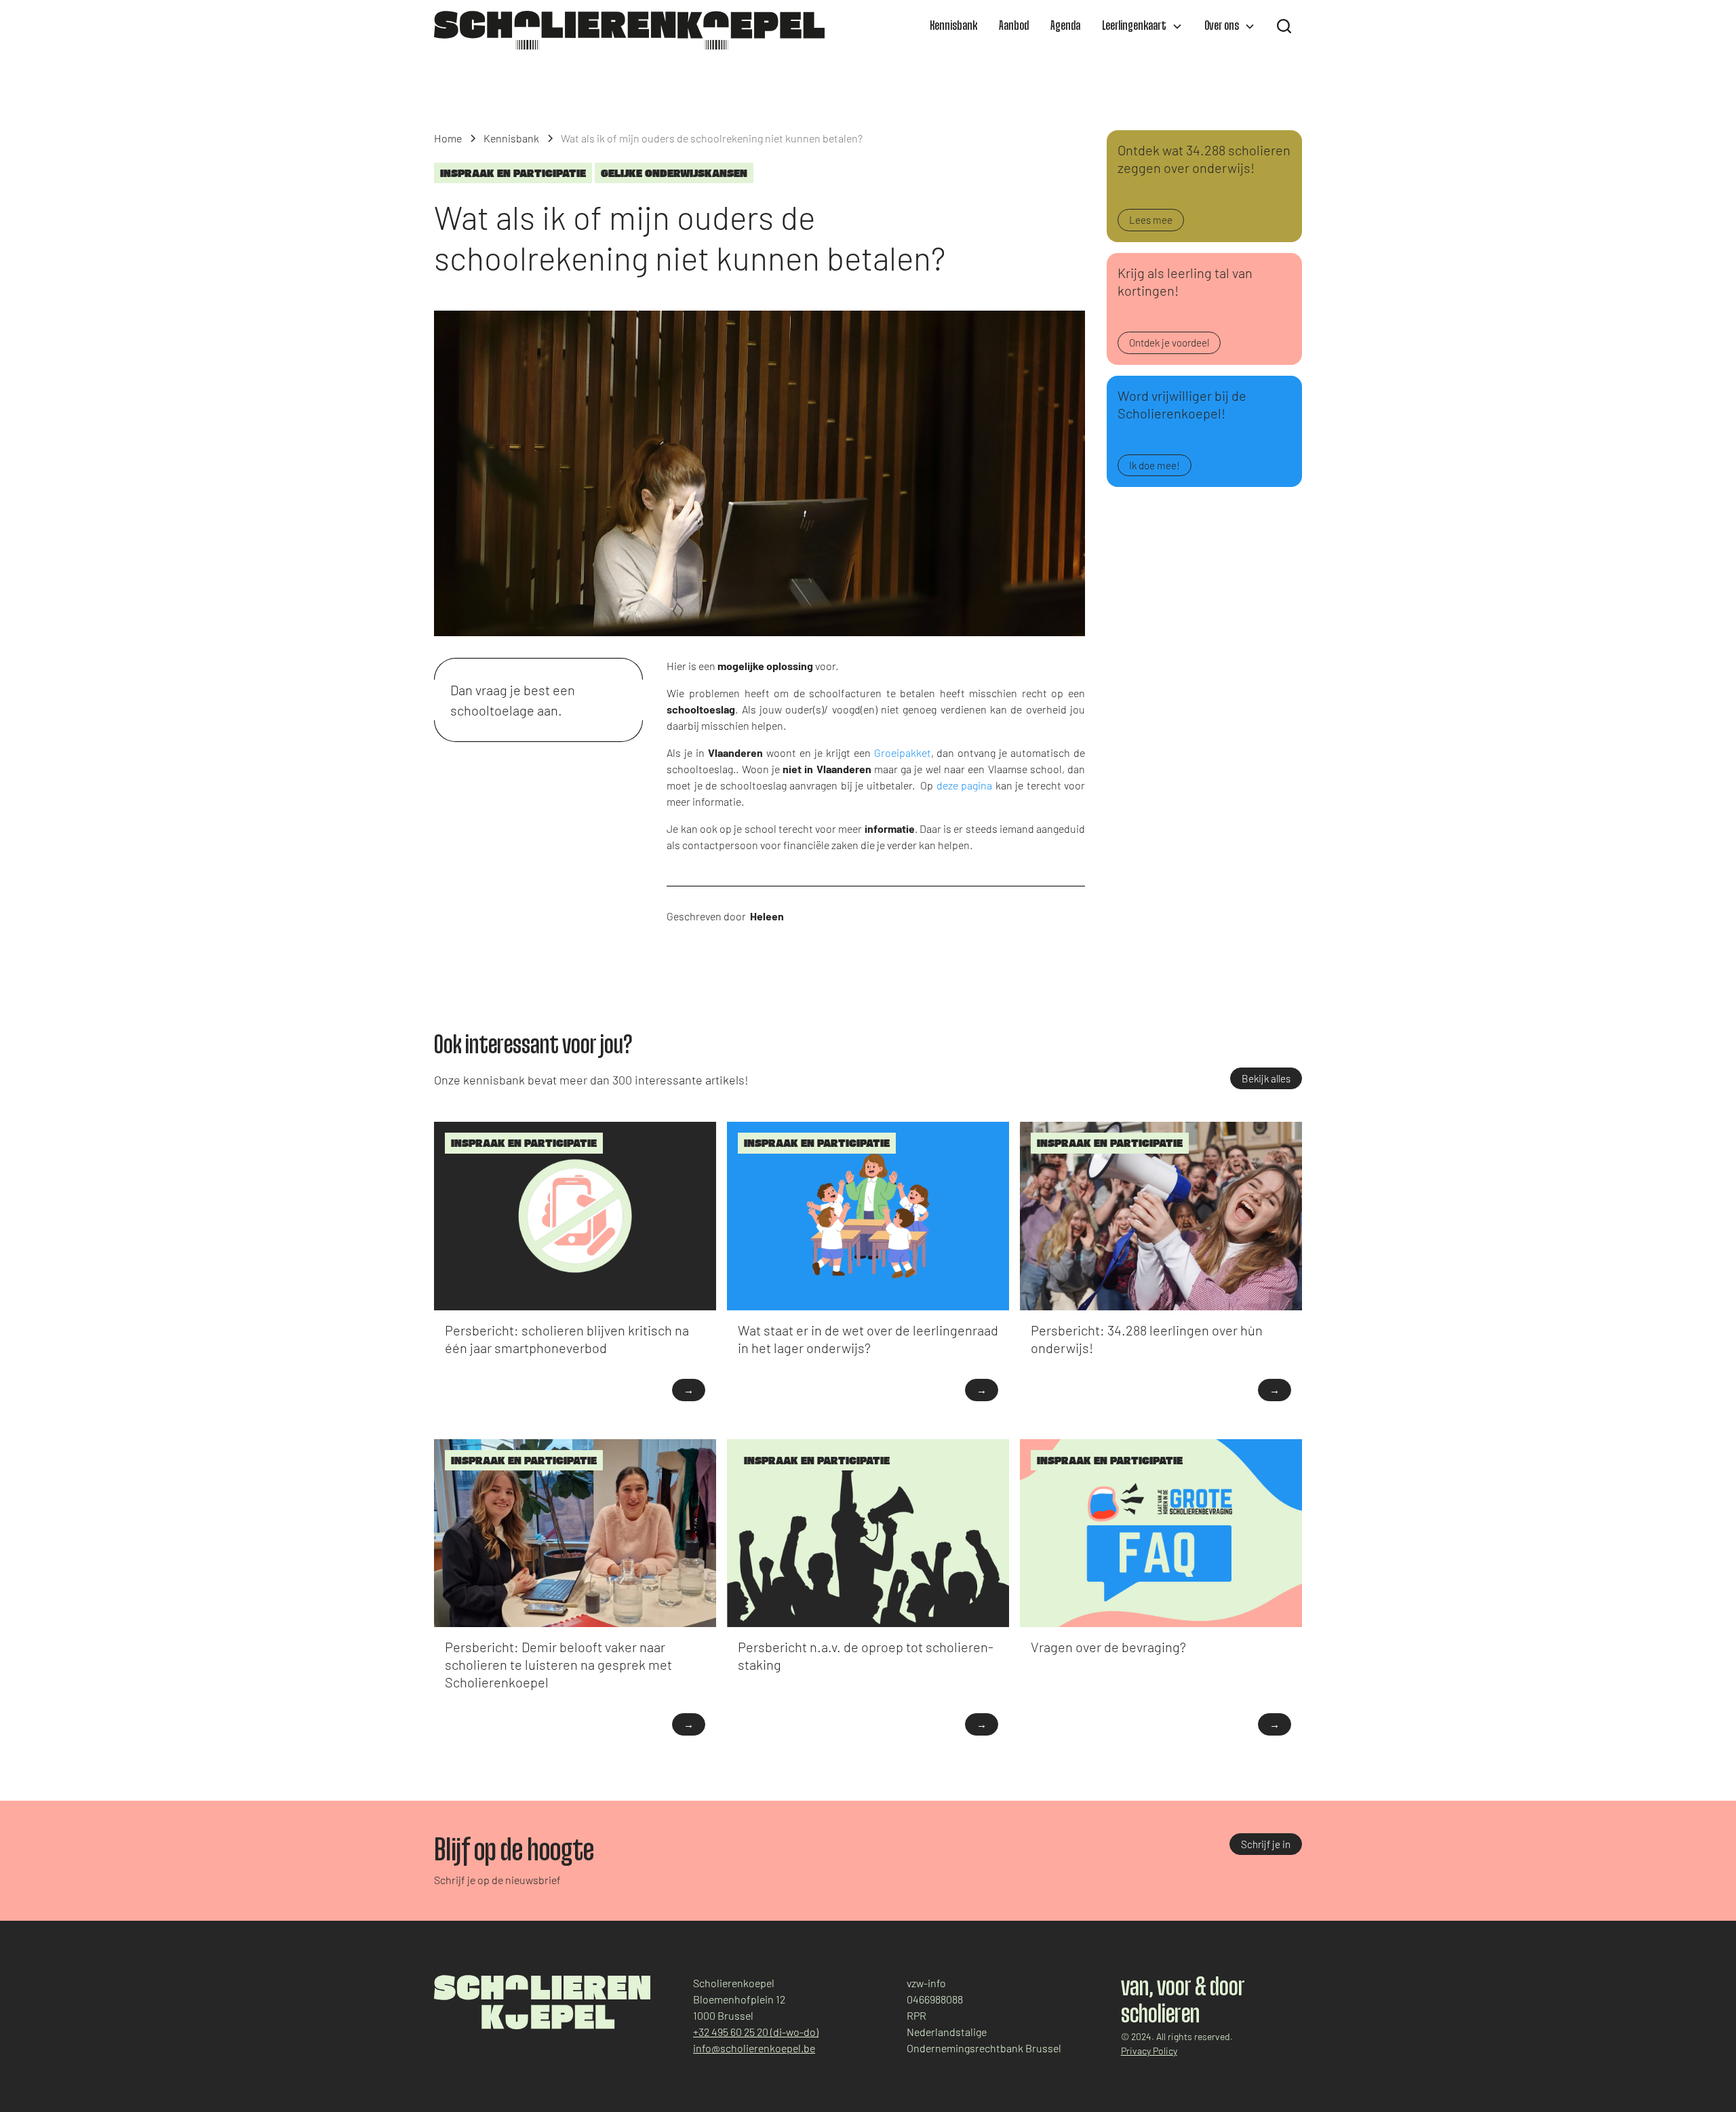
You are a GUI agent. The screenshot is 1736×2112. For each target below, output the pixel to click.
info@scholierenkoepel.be (754, 2048)
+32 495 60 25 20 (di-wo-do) (756, 2032)
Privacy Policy (1149, 2051)
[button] (1142, 26)
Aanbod (1014, 26)
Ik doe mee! (1155, 465)
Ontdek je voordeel (1169, 343)
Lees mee (1151, 220)
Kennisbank (953, 26)
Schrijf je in (1266, 1844)
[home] (629, 30)
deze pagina (964, 785)
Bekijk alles (1266, 1078)
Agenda (1065, 26)
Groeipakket (903, 752)
